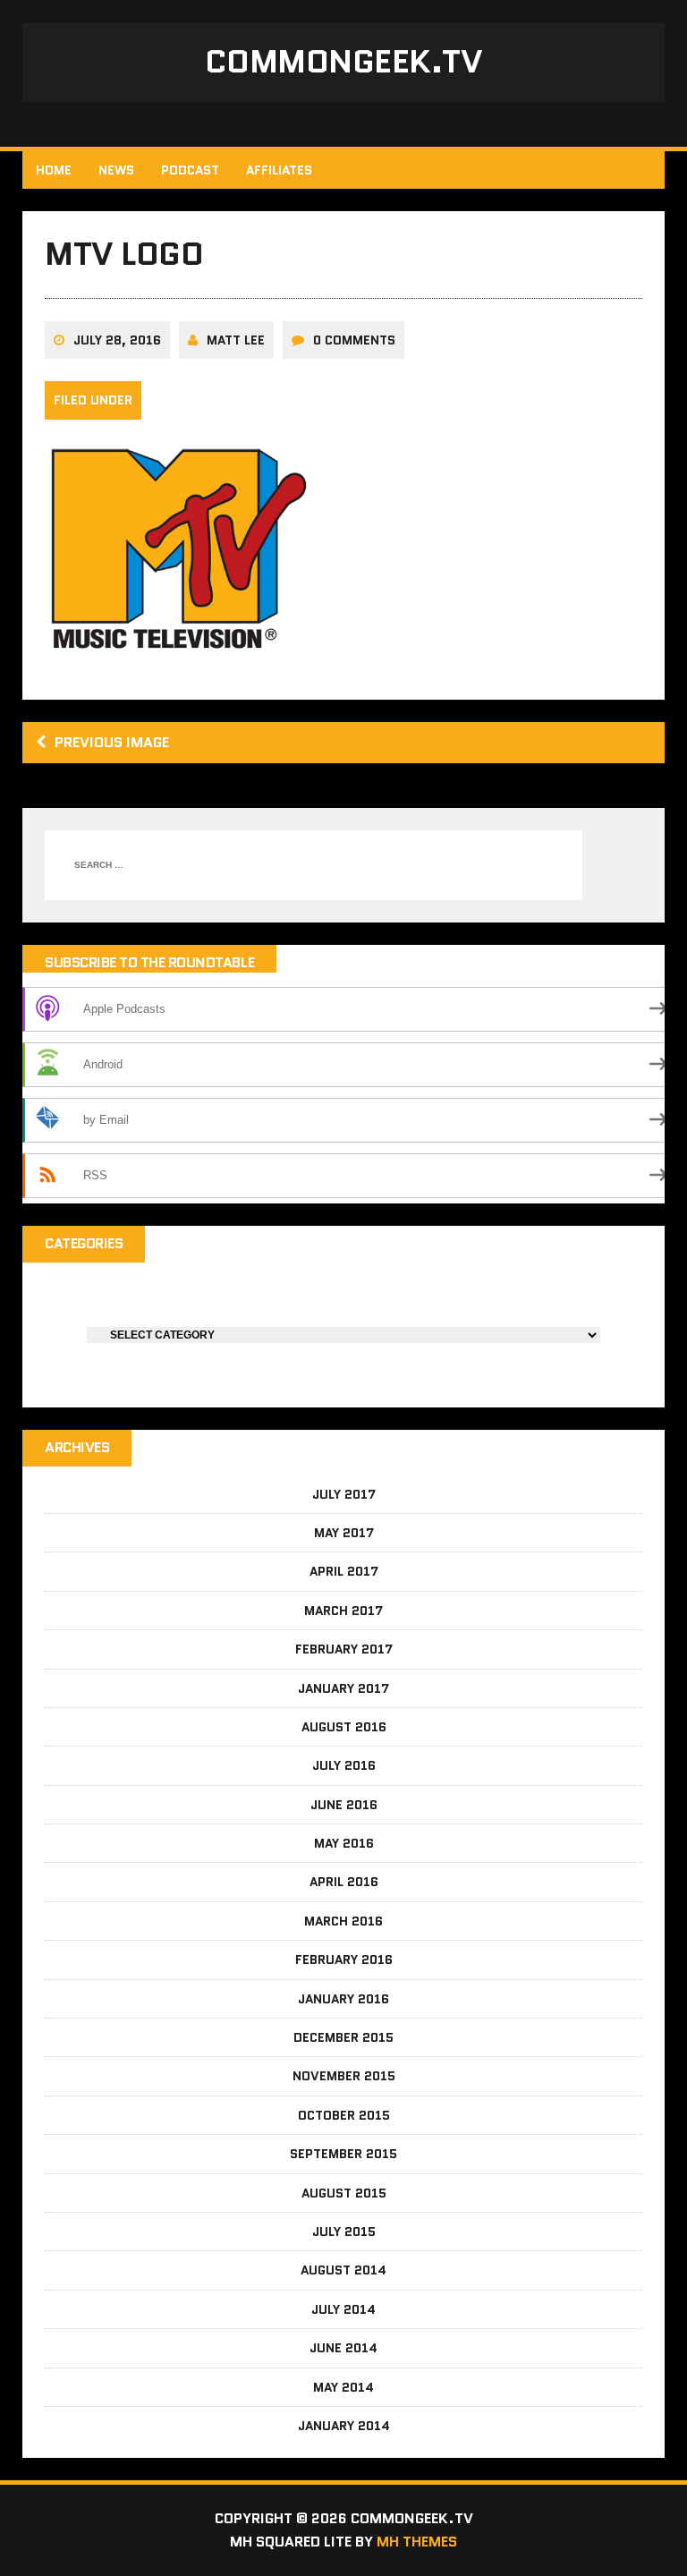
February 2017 (344, 1649)
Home (54, 170)
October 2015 (344, 2115)
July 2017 (344, 1494)
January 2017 (343, 1688)
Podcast (190, 170)
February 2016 (344, 1960)
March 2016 (343, 1921)
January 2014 (344, 2426)
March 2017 (343, 1611)
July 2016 (344, 1765)
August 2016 (344, 1727)
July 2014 (343, 2309)
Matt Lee (236, 340)
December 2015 (343, 2037)
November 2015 (344, 2076)
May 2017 (344, 1533)
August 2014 (343, 2270)
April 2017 (344, 1571)
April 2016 (344, 1882)
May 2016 (344, 1843)
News (116, 170)
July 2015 (344, 2232)
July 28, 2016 (117, 340)
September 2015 (343, 2154)
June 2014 (343, 2348)
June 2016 (344, 1805)
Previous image (112, 742)
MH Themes (417, 2542)
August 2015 (344, 2193)
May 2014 (343, 2387)
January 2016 (343, 1999)
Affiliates (279, 170)
